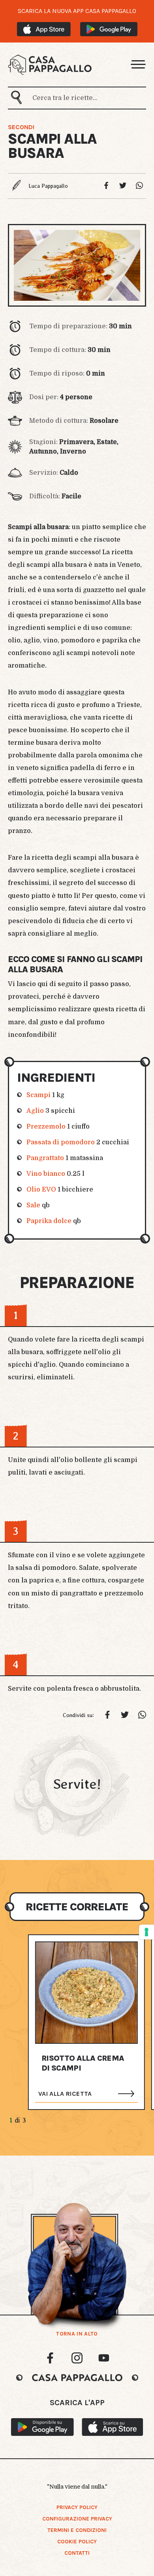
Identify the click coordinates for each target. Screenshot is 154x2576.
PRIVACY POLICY (77, 2507)
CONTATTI (77, 2553)
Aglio (35, 1111)
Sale (33, 1205)
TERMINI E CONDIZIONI (77, 2530)
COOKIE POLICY (77, 2542)
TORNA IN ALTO (77, 2334)
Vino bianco (46, 1174)
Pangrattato (45, 1158)
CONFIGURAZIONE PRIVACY (77, 2519)
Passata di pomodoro (61, 1142)
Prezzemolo (46, 1127)
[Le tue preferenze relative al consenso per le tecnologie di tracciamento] (146, 1932)
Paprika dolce (49, 1221)
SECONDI (21, 127)
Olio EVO (41, 1190)
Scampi (38, 1095)
